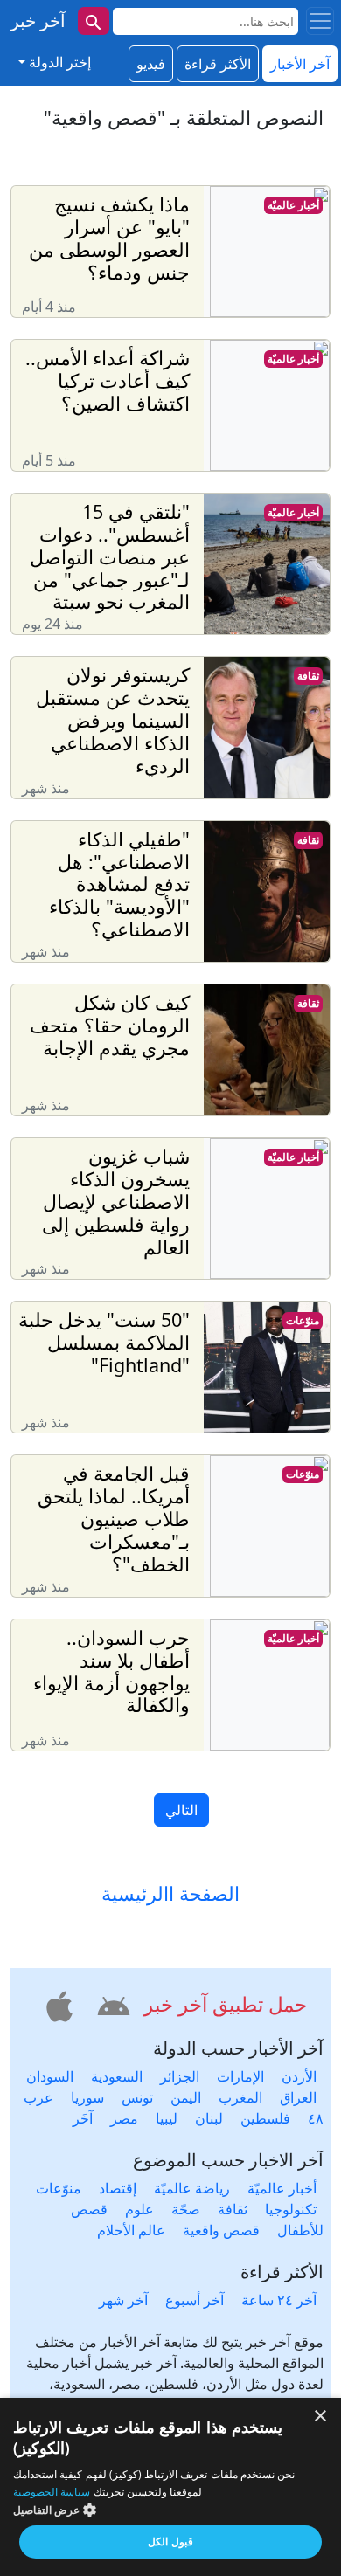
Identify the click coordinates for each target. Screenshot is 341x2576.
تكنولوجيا (291, 2209)
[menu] (320, 21)
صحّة (186, 2209)
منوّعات (303, 1320)
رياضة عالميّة (192, 2188)
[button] (111, 2004)
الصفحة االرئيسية (170, 1894)
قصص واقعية (221, 2230)
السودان (50, 2076)
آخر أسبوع (195, 2300)
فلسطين (265, 2118)
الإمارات (240, 2076)
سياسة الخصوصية (52, 2492)
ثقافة (308, 676)
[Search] (94, 21)
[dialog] (170, 2487)
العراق (298, 2097)
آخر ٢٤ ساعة (279, 2300)
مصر (124, 2118)
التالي (181, 1810)
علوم (139, 2209)
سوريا (87, 2097)
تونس (137, 2097)
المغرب (240, 2097)
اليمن (186, 2097)
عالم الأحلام (131, 2230)
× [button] (321, 2417)
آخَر (83, 2118)
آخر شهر (123, 2300)
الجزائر (180, 2076)
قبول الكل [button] (170, 2541)
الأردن (299, 2076)
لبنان (209, 2118)
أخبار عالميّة (293, 205)
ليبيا (167, 2118)
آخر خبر (38, 21)
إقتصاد (118, 2188)
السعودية (117, 2076)
